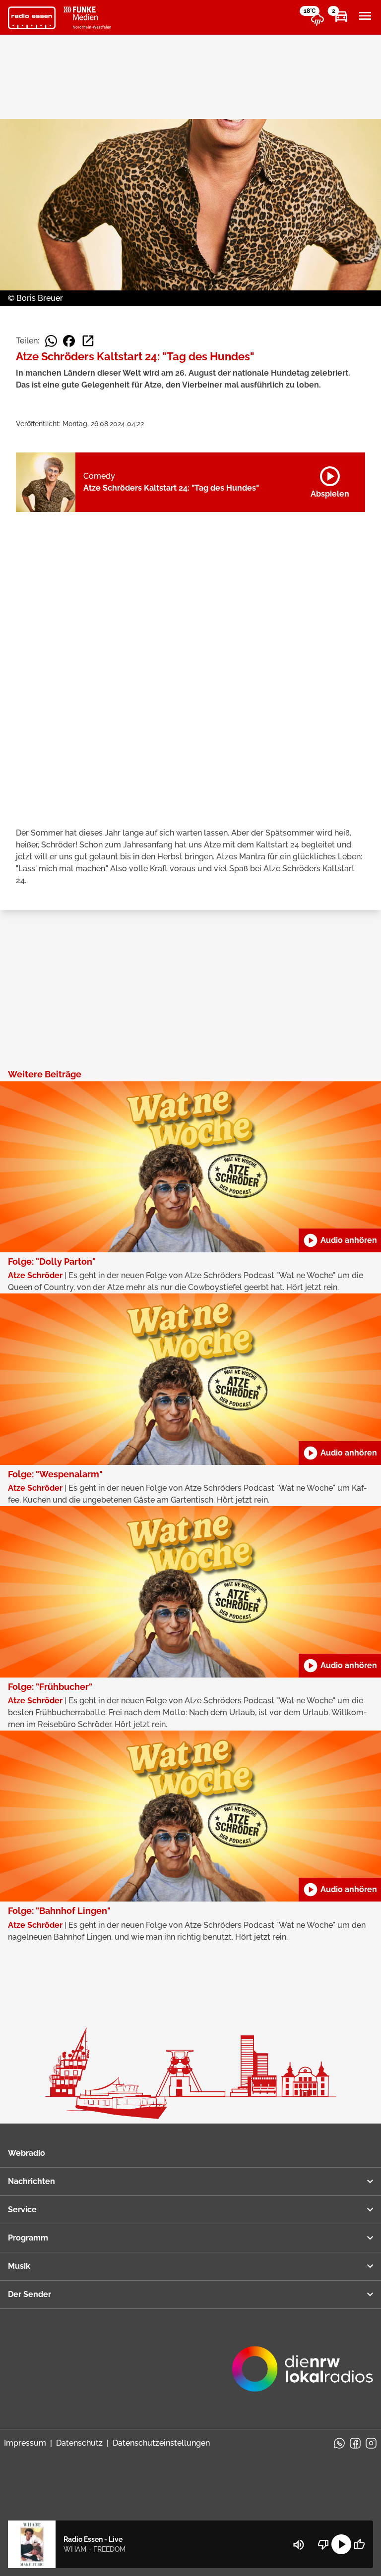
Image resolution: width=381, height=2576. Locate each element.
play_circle (341, 2544)
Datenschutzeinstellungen (161, 2443)
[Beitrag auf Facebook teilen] (69, 341)
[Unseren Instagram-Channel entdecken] (371, 2443)
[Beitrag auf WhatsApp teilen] (51, 341)
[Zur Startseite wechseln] (32, 18)
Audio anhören (340, 1240)
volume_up (299, 2545)
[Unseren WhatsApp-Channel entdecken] (339, 2443)
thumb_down (323, 2544)
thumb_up (359, 2544)
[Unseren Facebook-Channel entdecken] (355, 2443)
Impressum (25, 2443)
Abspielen (330, 480)
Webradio (27, 2153)
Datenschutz (79, 2443)
